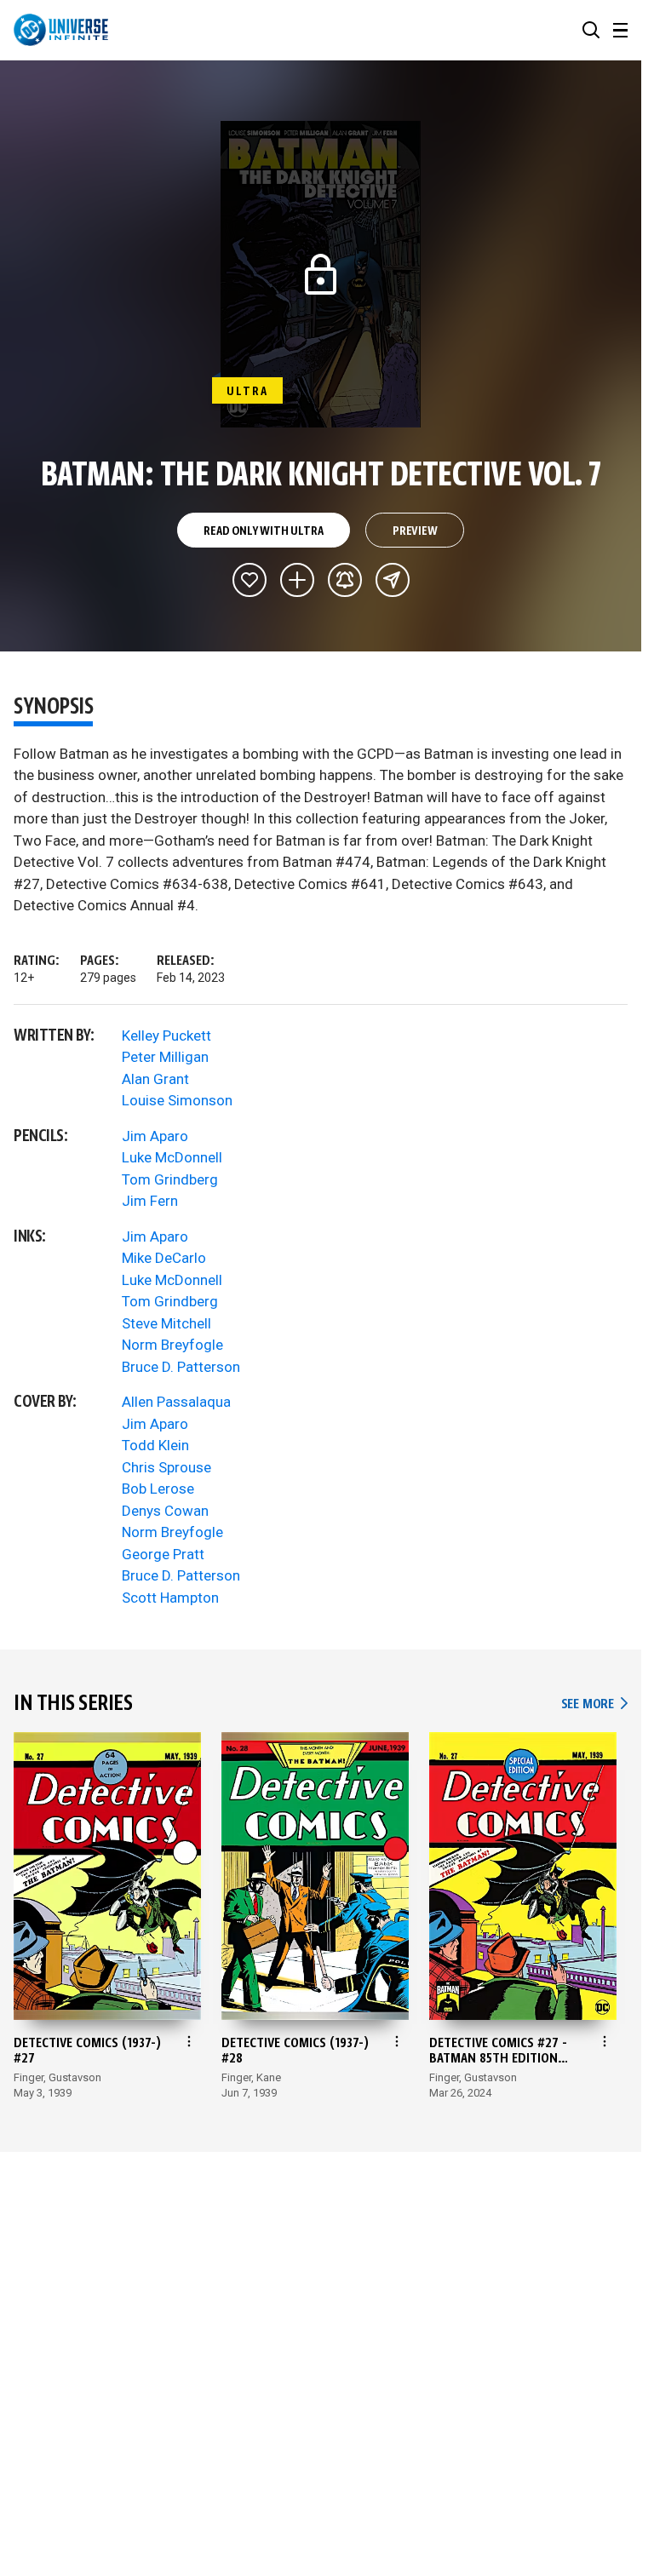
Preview (415, 531)
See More (594, 1704)
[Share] (393, 580)
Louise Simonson (177, 1100)
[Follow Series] (345, 580)
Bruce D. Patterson (181, 1367)
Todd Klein (155, 1445)
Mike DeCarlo (164, 1258)
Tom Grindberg (170, 1179)
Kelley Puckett (166, 1036)
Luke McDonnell (172, 1157)
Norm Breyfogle (172, 1345)
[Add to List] (297, 580)
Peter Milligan (165, 1057)
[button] (591, 30)
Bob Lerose (158, 1489)
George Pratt (163, 1554)
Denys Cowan (165, 1511)
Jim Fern (150, 1201)
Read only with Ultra (263, 531)
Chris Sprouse (166, 1467)
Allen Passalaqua (176, 1402)
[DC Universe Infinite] (61, 30)
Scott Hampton (170, 1598)
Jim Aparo (155, 1136)
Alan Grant (155, 1079)
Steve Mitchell (166, 1323)
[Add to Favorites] (250, 580)
